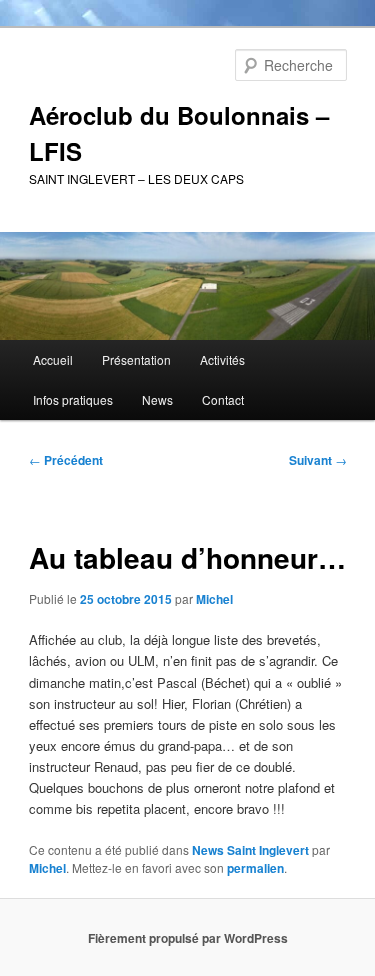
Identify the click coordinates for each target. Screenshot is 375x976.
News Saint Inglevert (250, 850)
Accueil (53, 359)
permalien (255, 868)
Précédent (66, 460)
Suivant (318, 460)
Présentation (136, 359)
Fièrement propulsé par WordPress (188, 938)
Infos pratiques (73, 399)
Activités (222, 359)
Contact (223, 399)
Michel (214, 599)
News (157, 399)
